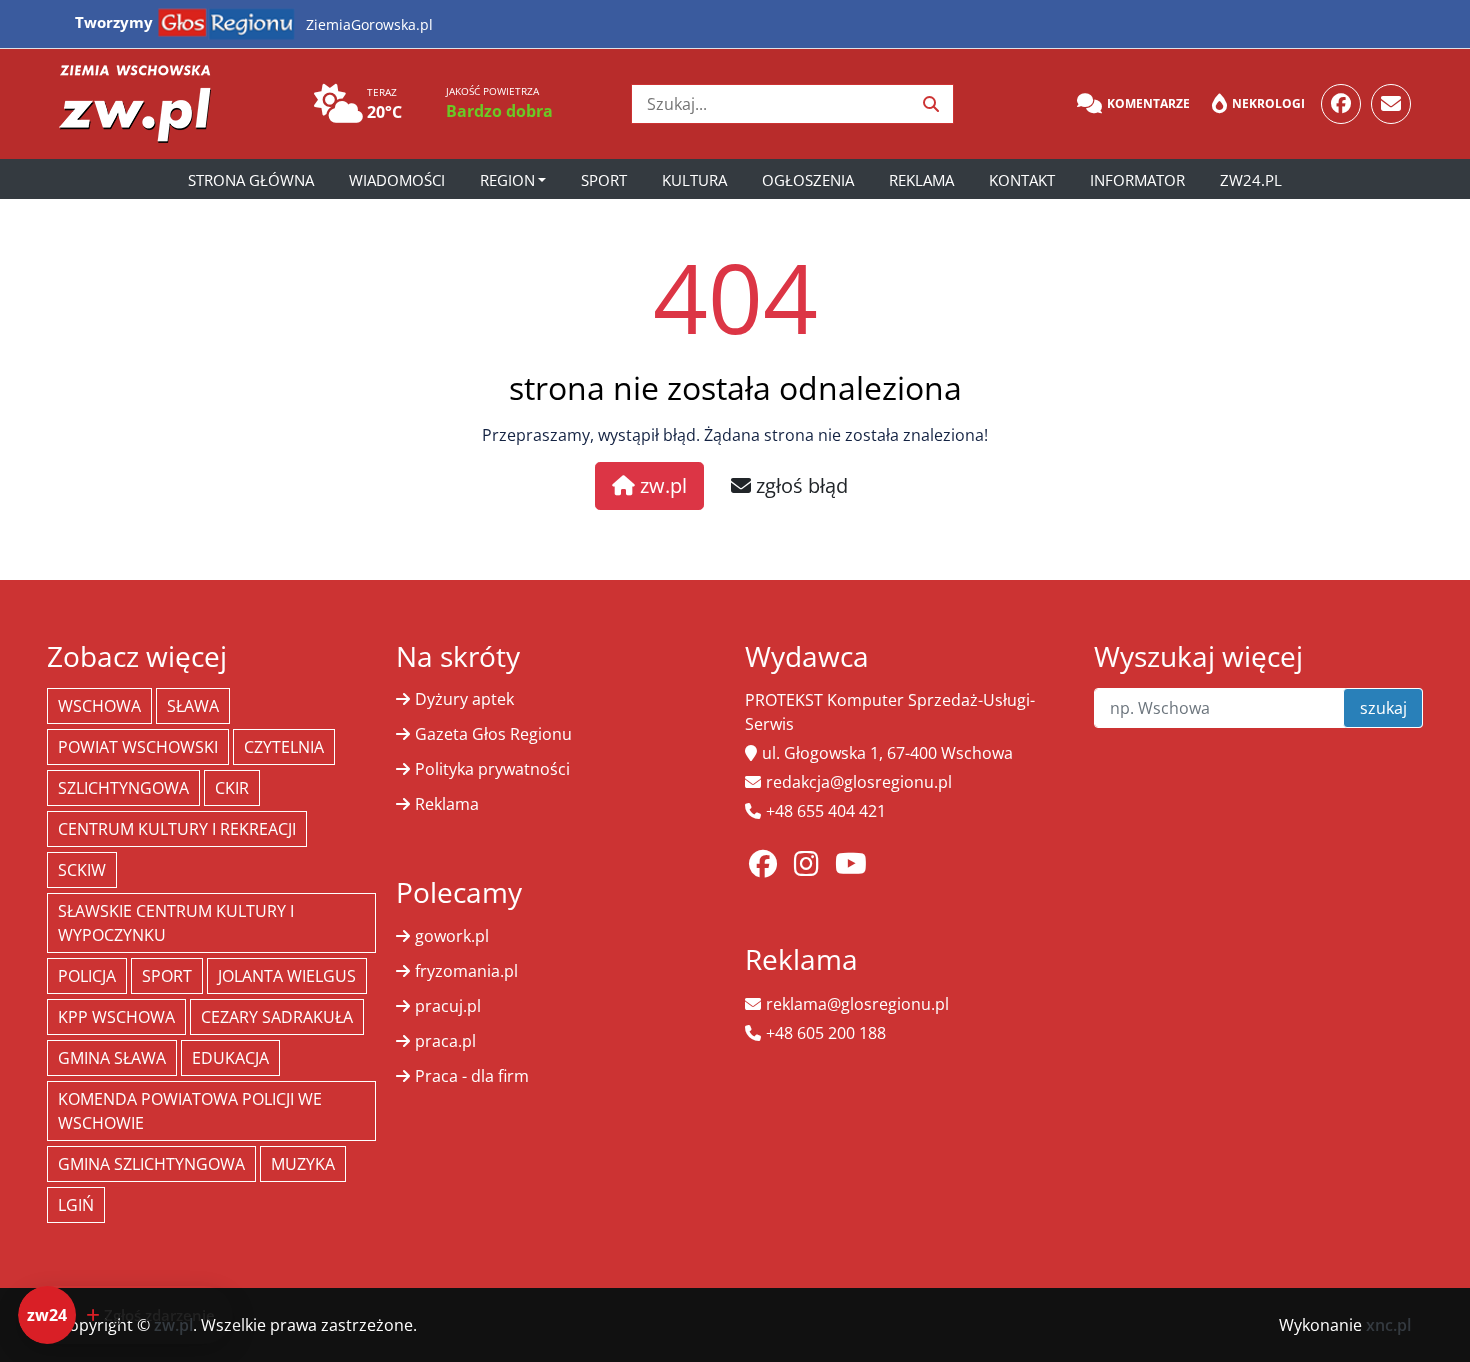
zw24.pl (1251, 180)
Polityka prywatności (492, 769)
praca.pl (445, 1041)
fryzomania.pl (466, 971)
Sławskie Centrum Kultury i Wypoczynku (176, 923)
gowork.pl (452, 936)
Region (507, 180)
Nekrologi (1268, 103)
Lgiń (76, 1205)
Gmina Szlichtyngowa (151, 1164)
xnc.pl (1388, 1325)
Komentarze (1148, 103)
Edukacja (230, 1058)
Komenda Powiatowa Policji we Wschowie (190, 1111)
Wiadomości (397, 180)
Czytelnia (284, 747)
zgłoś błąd (799, 485)
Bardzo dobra (499, 111)
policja (87, 976)
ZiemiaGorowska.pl (369, 24)
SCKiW (82, 870)
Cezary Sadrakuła (277, 1017)
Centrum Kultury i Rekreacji (177, 829)
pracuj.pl (448, 1006)
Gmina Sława (112, 1058)
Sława (193, 706)
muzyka (303, 1164)
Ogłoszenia (808, 180)
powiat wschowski (138, 747)
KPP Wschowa (116, 1017)
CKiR (232, 788)
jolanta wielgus (287, 976)
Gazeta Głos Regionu (493, 734)
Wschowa (99, 706)
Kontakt (1022, 180)
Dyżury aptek (464, 699)
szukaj (1383, 708)
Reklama (921, 180)
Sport (604, 180)
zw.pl (661, 485)
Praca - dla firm (472, 1076)
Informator (1137, 180)
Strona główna (251, 180)
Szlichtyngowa (123, 788)
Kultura (694, 180)
